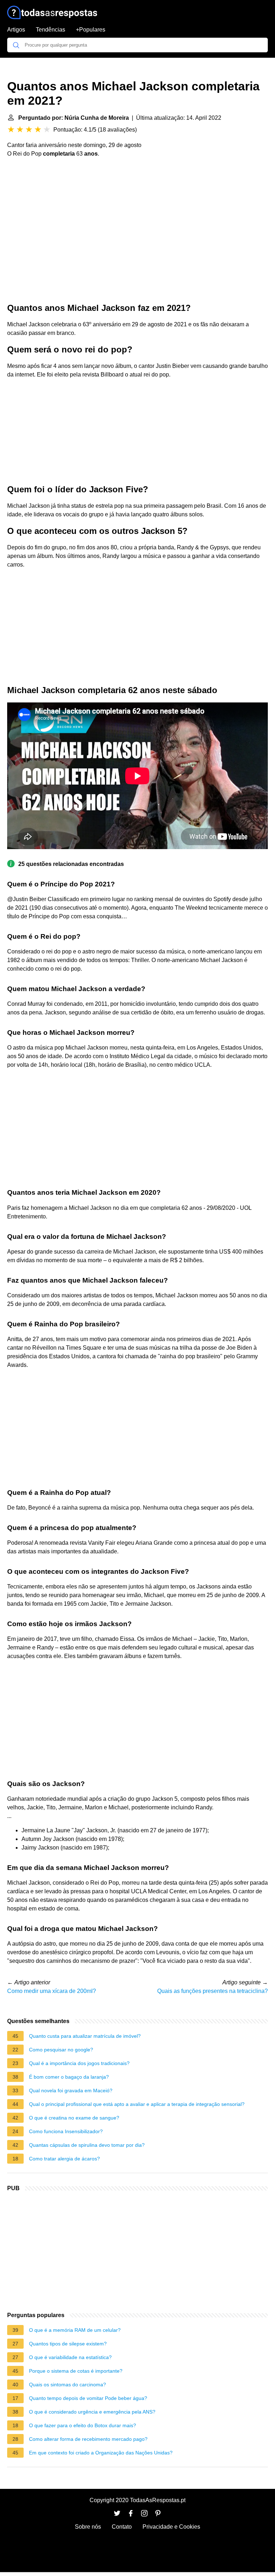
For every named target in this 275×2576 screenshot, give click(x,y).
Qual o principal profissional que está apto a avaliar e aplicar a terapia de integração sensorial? (137, 2104)
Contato (122, 2527)
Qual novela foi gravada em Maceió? (71, 2090)
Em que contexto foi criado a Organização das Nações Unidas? (101, 2453)
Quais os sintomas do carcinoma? (67, 2385)
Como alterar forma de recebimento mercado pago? (88, 2439)
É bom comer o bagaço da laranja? (69, 2077)
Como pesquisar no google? (61, 2050)
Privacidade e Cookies (171, 2527)
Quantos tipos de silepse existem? (68, 2344)
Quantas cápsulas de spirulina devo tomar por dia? (87, 2145)
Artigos (16, 30)
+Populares (91, 30)
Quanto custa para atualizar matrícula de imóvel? (85, 2036)
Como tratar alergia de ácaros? (64, 2159)
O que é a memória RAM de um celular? (75, 2330)
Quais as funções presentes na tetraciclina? (213, 1991)
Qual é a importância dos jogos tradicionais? (79, 2063)
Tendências (50, 30)
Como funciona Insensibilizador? (66, 2131)
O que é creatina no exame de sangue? (74, 2118)
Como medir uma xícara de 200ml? (52, 1991)
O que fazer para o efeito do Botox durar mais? (83, 2425)
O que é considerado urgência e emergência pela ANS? (92, 2412)
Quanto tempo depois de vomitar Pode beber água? (88, 2398)
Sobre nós (88, 2527)
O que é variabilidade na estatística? (70, 2357)
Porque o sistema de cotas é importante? (76, 2371)
